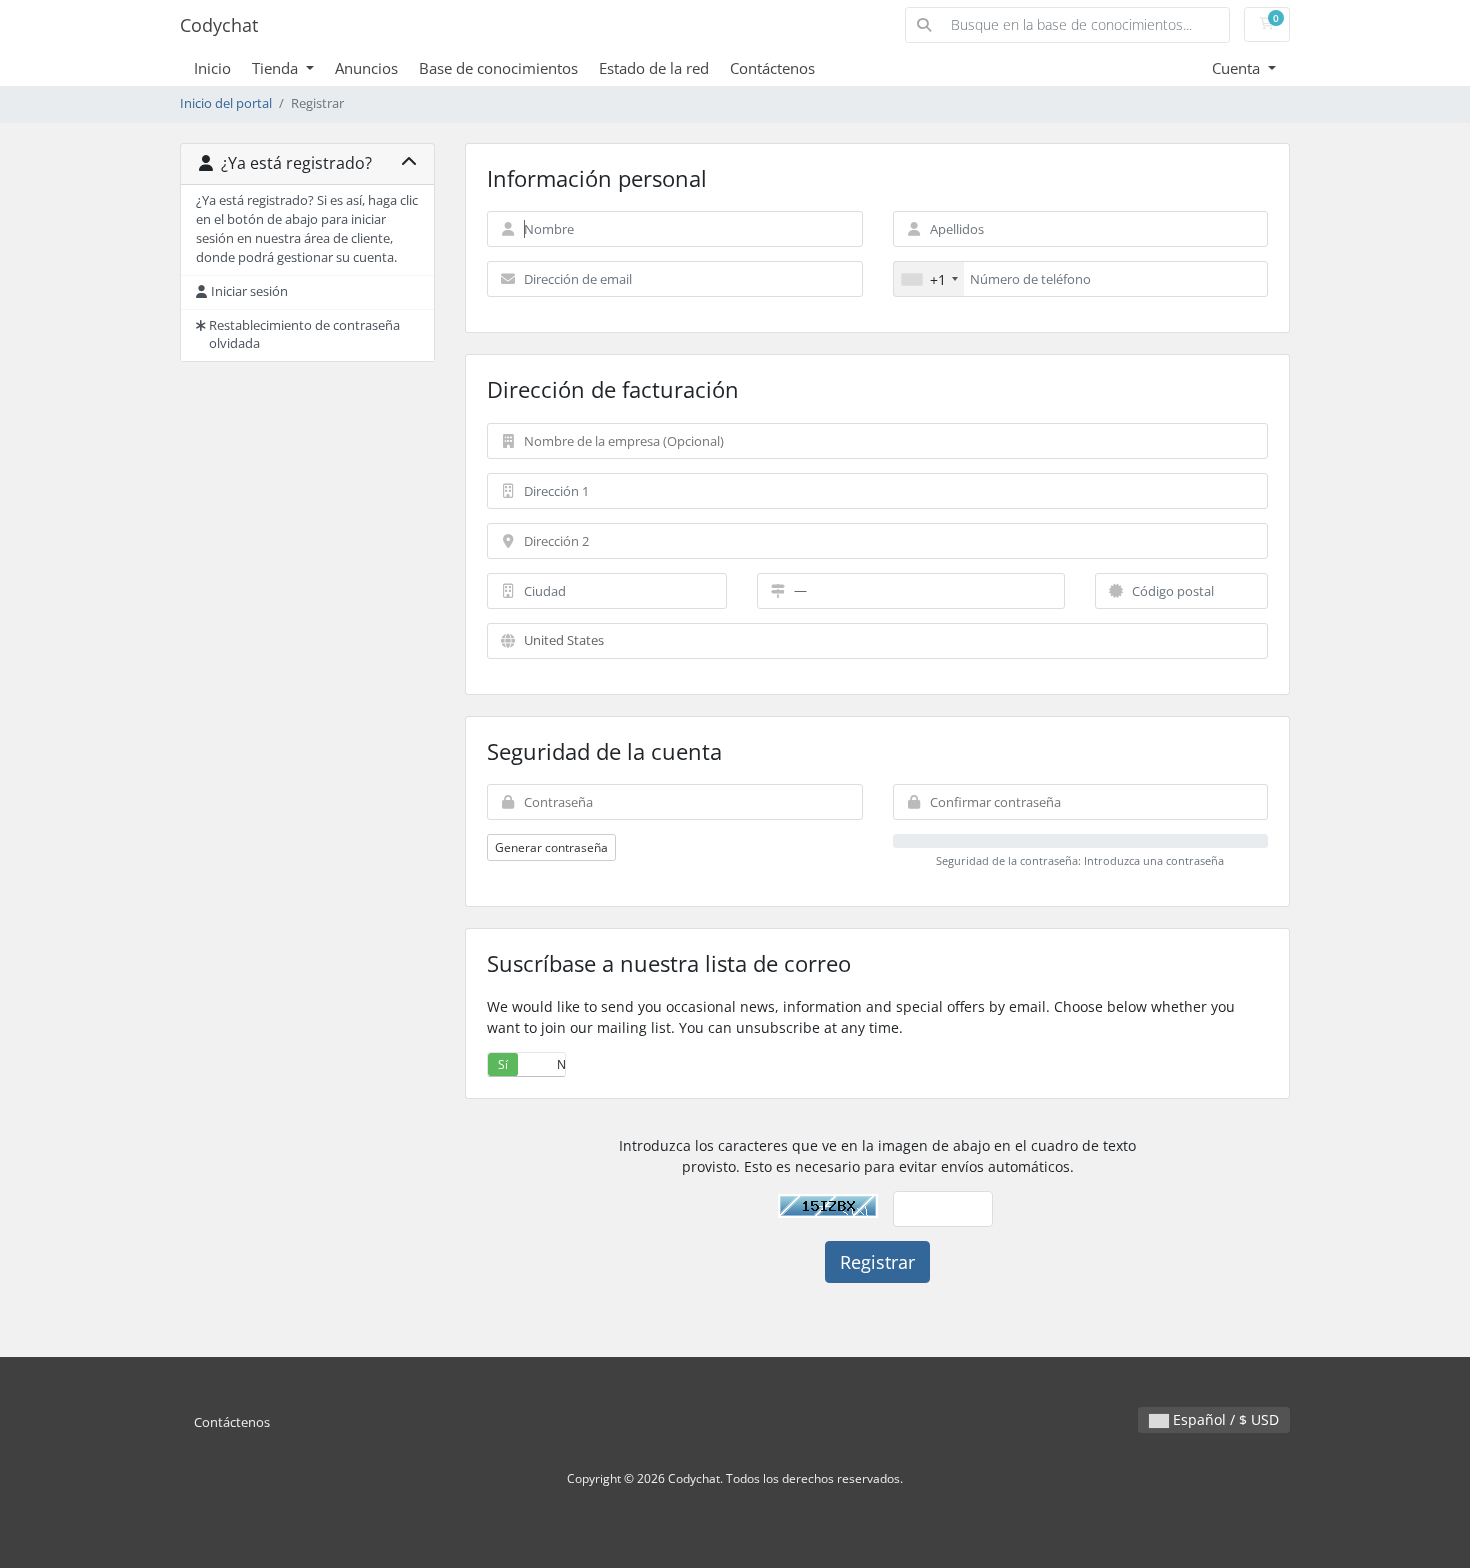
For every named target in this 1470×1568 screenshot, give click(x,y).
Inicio (212, 68)
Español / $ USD (1224, 1419)
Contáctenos (772, 68)
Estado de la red (654, 68)
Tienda (277, 68)
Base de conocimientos (498, 68)
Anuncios (366, 68)
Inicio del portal (226, 103)
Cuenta (1238, 68)
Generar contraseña (551, 847)
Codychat (219, 25)
